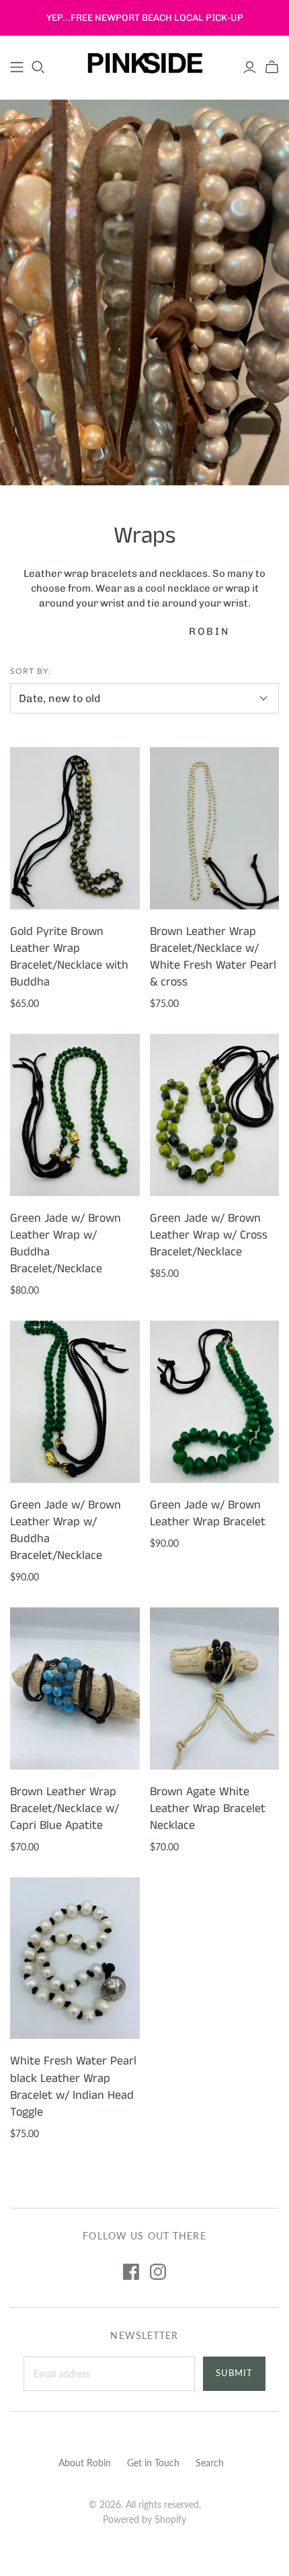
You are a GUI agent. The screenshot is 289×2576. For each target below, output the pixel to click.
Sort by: (31, 671)
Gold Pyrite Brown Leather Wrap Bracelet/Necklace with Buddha (69, 957)
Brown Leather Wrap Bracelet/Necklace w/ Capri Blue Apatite (65, 1809)
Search (210, 2463)
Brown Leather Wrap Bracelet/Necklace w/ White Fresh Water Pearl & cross (213, 957)
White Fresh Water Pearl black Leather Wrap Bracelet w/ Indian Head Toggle (73, 2087)
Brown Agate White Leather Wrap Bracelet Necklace (208, 1809)
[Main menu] (17, 67)
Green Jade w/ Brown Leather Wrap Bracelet (208, 1513)
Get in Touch (153, 2463)
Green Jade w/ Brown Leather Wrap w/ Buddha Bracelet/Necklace (66, 1244)
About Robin (85, 2463)
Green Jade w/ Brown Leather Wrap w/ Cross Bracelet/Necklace (209, 1235)
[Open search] (38, 67)
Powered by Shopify (144, 2519)
